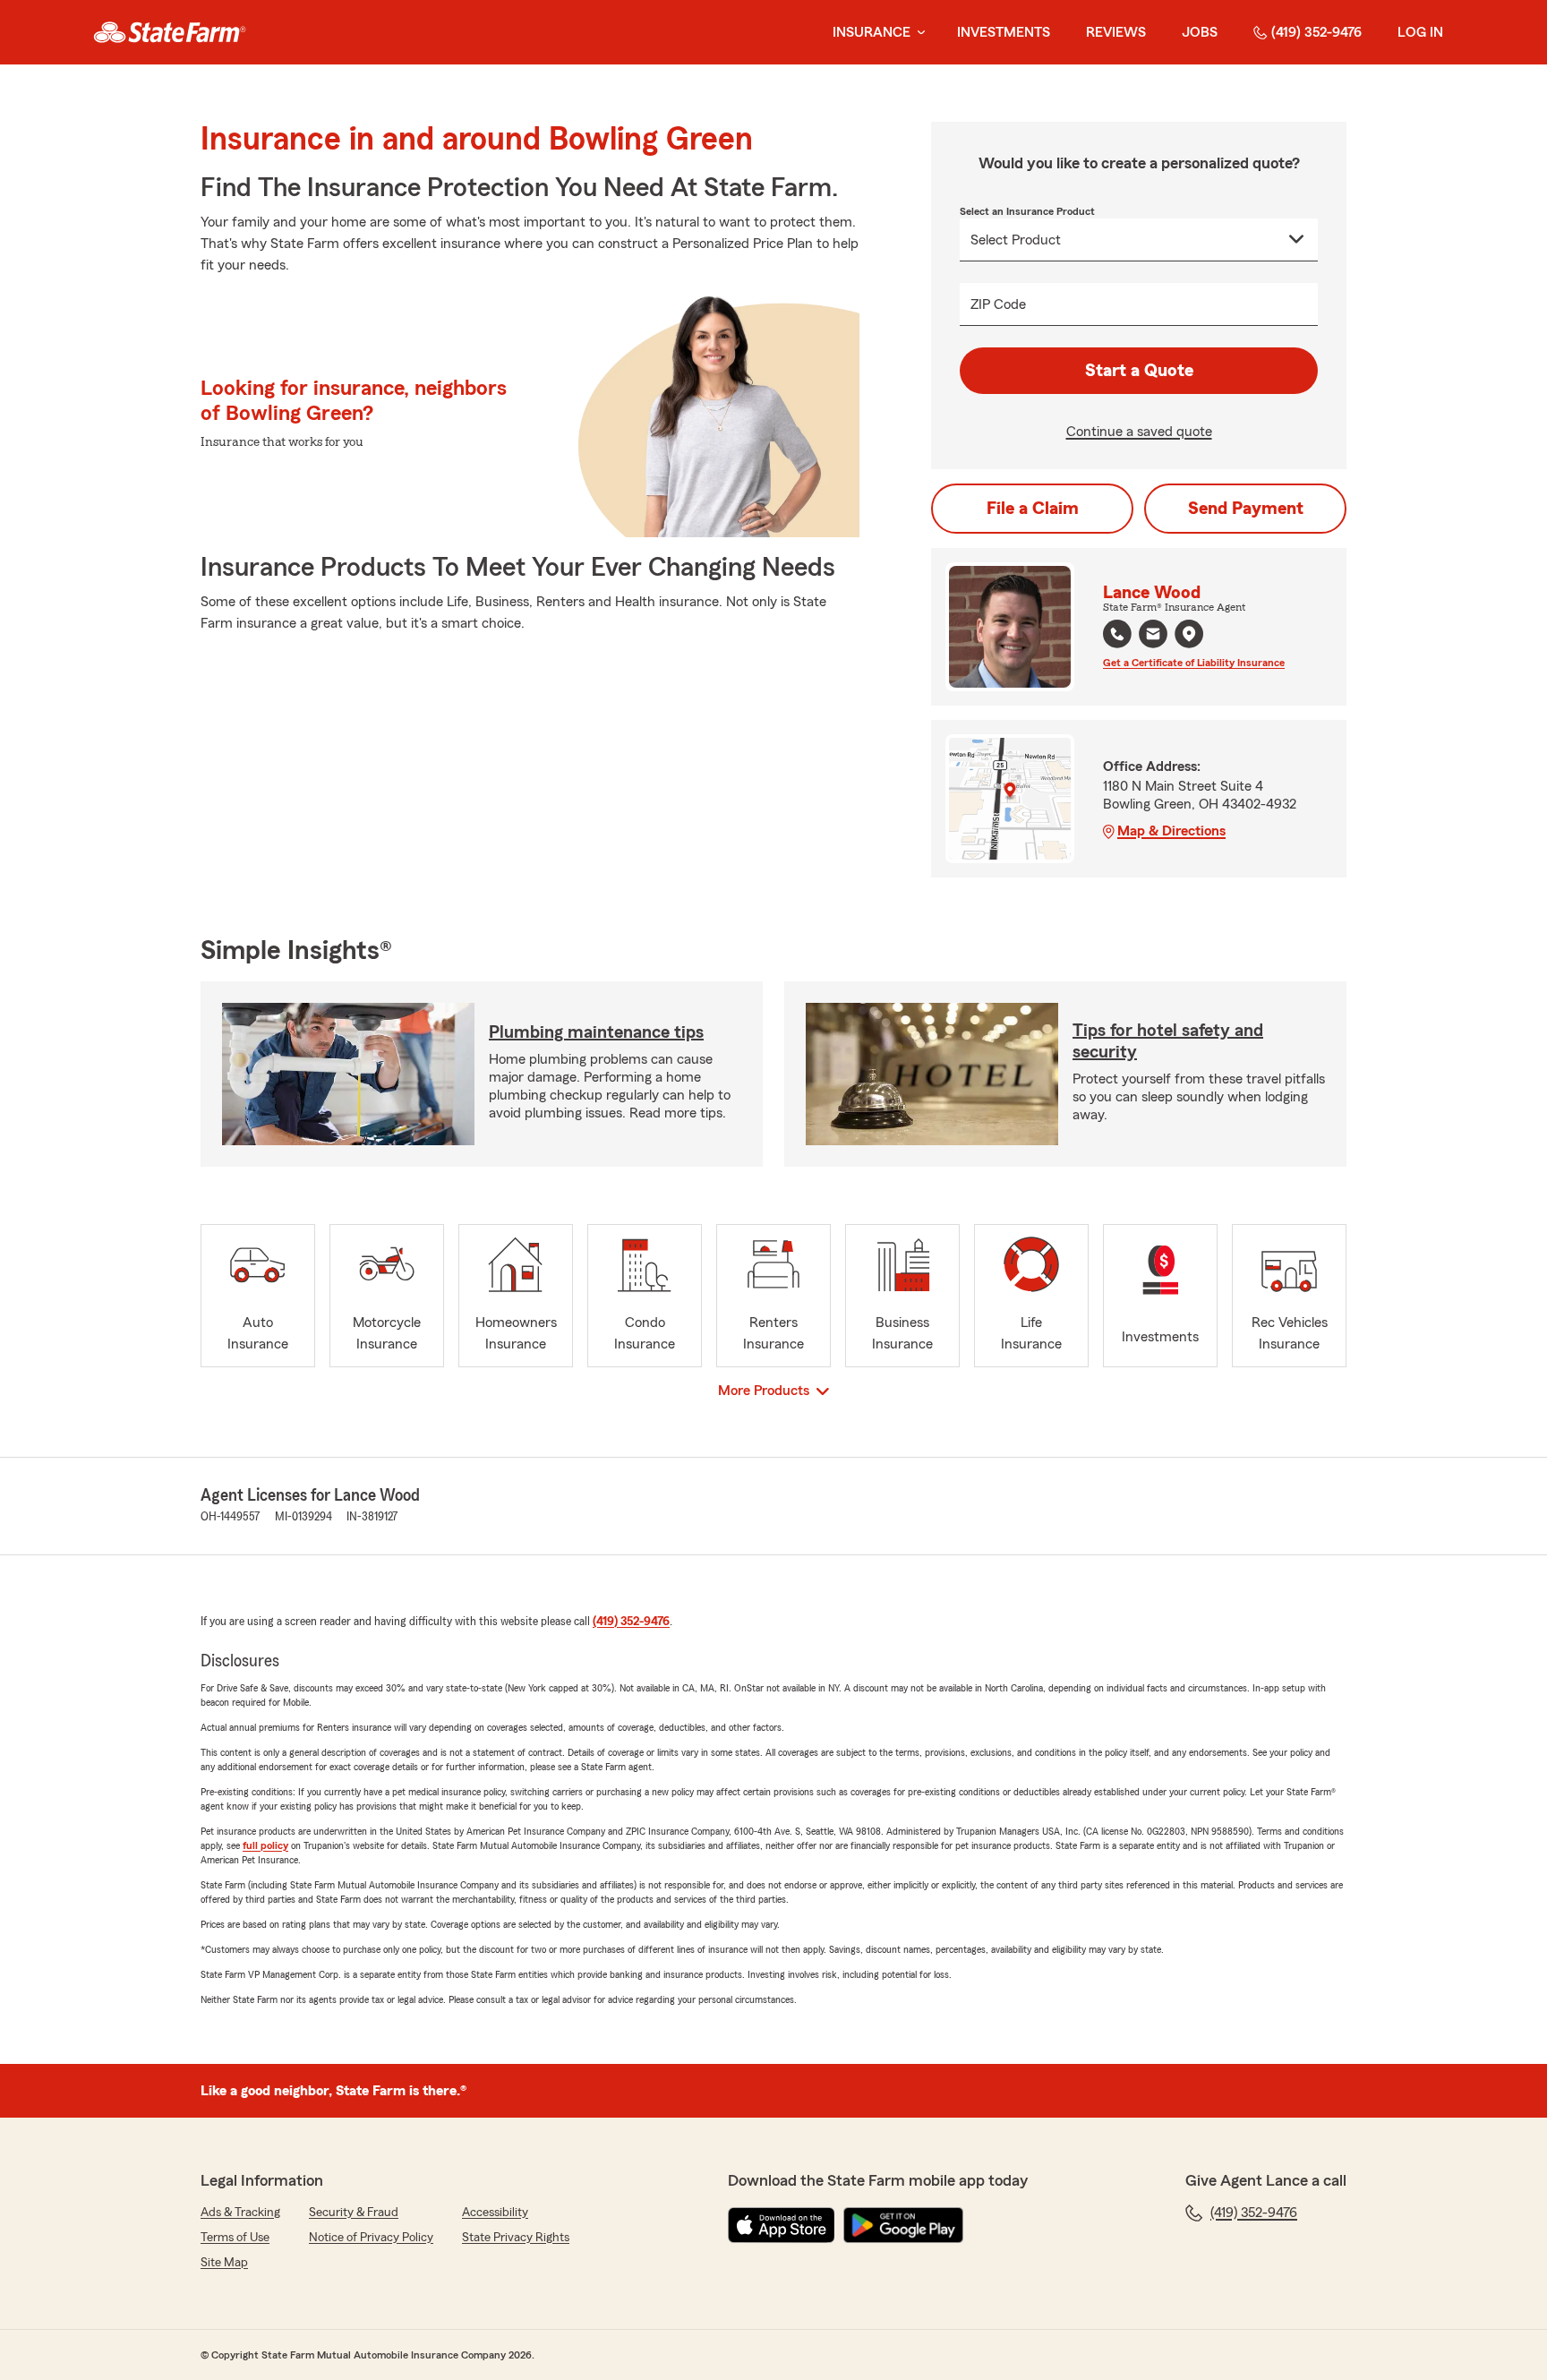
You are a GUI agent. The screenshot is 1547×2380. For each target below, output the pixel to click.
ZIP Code (998, 304)
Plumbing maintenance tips (596, 1032)
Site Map (224, 2263)
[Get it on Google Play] (903, 2225)
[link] (170, 32)
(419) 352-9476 (1316, 32)
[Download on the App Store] (782, 2225)
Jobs (1200, 32)
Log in (1420, 32)
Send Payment (1246, 509)
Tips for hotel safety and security (1168, 1041)
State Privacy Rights (516, 2238)
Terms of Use (235, 2238)
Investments (1004, 32)
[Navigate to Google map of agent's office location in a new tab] (1189, 634)
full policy (265, 1845)
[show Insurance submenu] (918, 33)
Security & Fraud (354, 2213)
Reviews (1116, 32)
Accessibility (495, 2213)
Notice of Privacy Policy (371, 2238)
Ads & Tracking (240, 2213)
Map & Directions (1171, 831)
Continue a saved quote (1139, 432)
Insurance (872, 32)
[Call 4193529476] (1117, 634)
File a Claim (1033, 509)
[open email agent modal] (1153, 636)
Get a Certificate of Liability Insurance (1194, 663)
